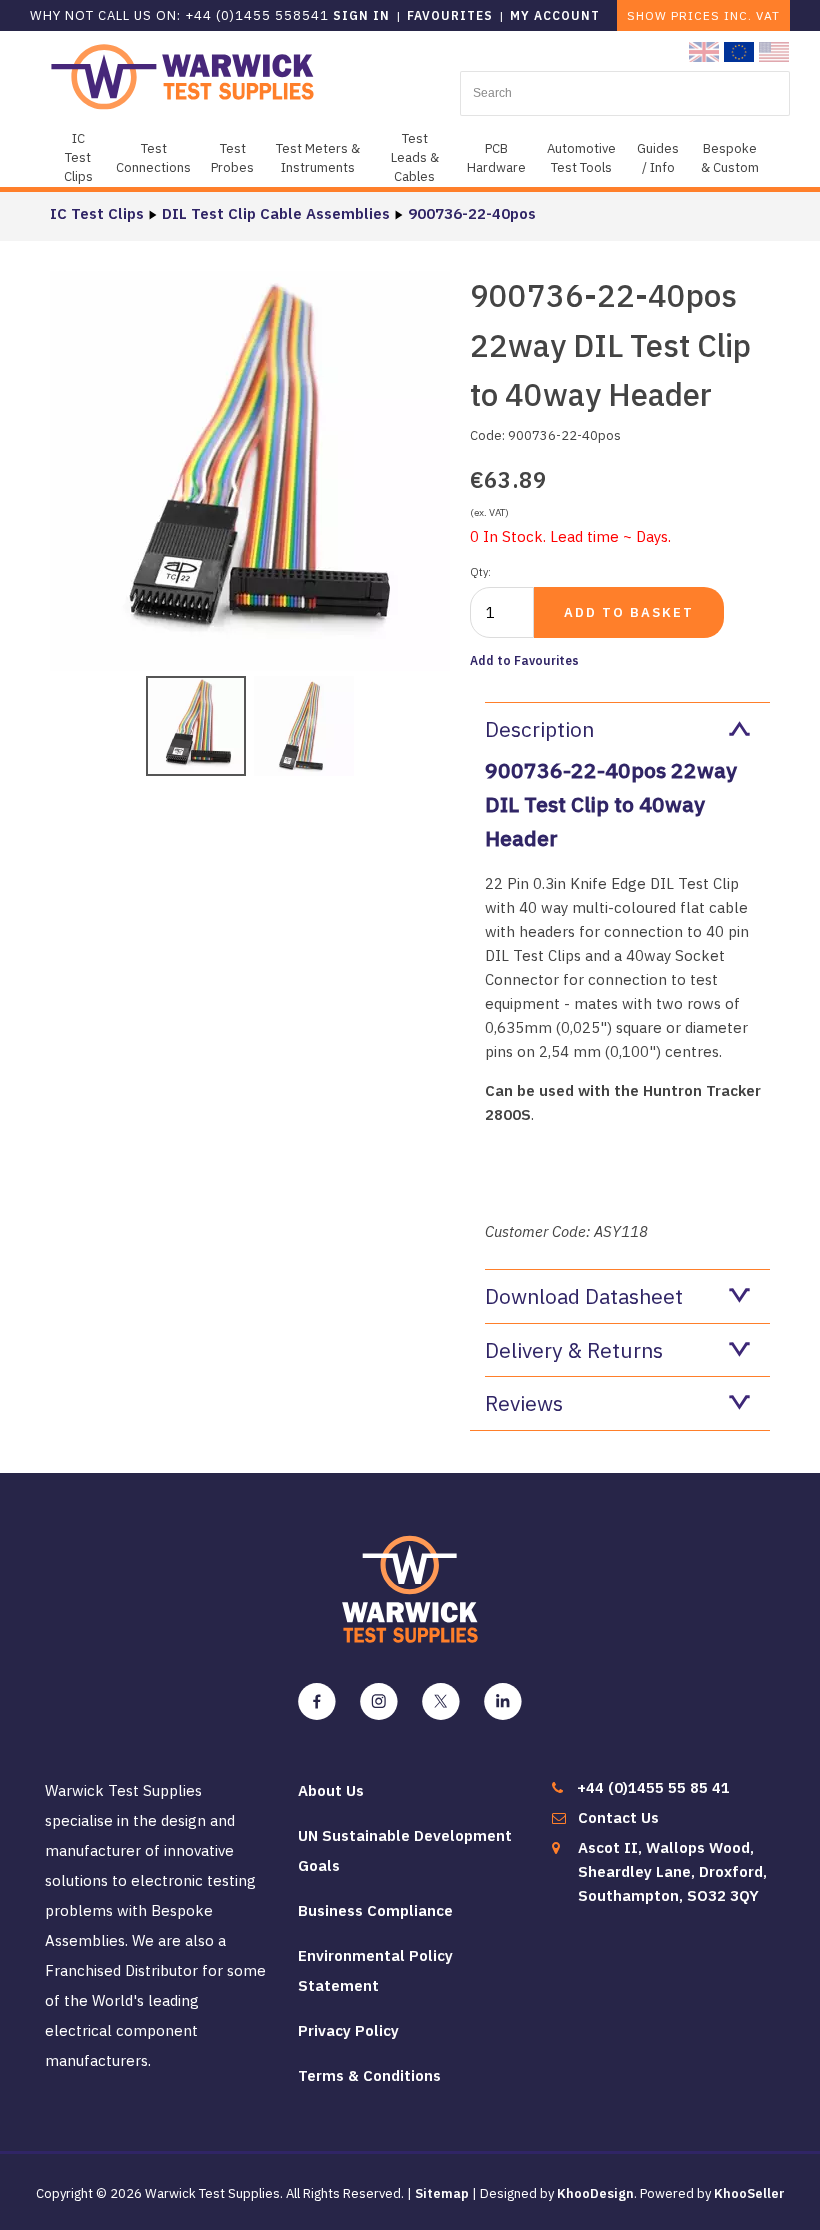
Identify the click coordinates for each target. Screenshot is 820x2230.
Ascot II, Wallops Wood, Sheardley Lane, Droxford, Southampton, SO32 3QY (672, 1871)
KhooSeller (749, 2193)
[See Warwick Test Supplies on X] (441, 1702)
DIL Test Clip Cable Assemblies (276, 213)
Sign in (361, 15)
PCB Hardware (496, 158)
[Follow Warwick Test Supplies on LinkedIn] (503, 1702)
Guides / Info (658, 158)
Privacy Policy (348, 2030)
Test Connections (153, 158)
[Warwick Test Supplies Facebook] (317, 1702)
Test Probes (232, 158)
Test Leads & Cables (415, 157)
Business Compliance (375, 1910)
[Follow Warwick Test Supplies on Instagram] (379, 1702)
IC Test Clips (78, 157)
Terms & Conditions (369, 2075)
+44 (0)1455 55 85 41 (653, 1787)
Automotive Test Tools (581, 158)
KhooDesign (595, 2193)
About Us (331, 1790)
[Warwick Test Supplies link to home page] (182, 75)
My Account (555, 15)
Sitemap (442, 2193)
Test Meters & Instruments (318, 158)
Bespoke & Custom (730, 158)
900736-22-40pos (472, 213)
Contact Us (618, 1817)
